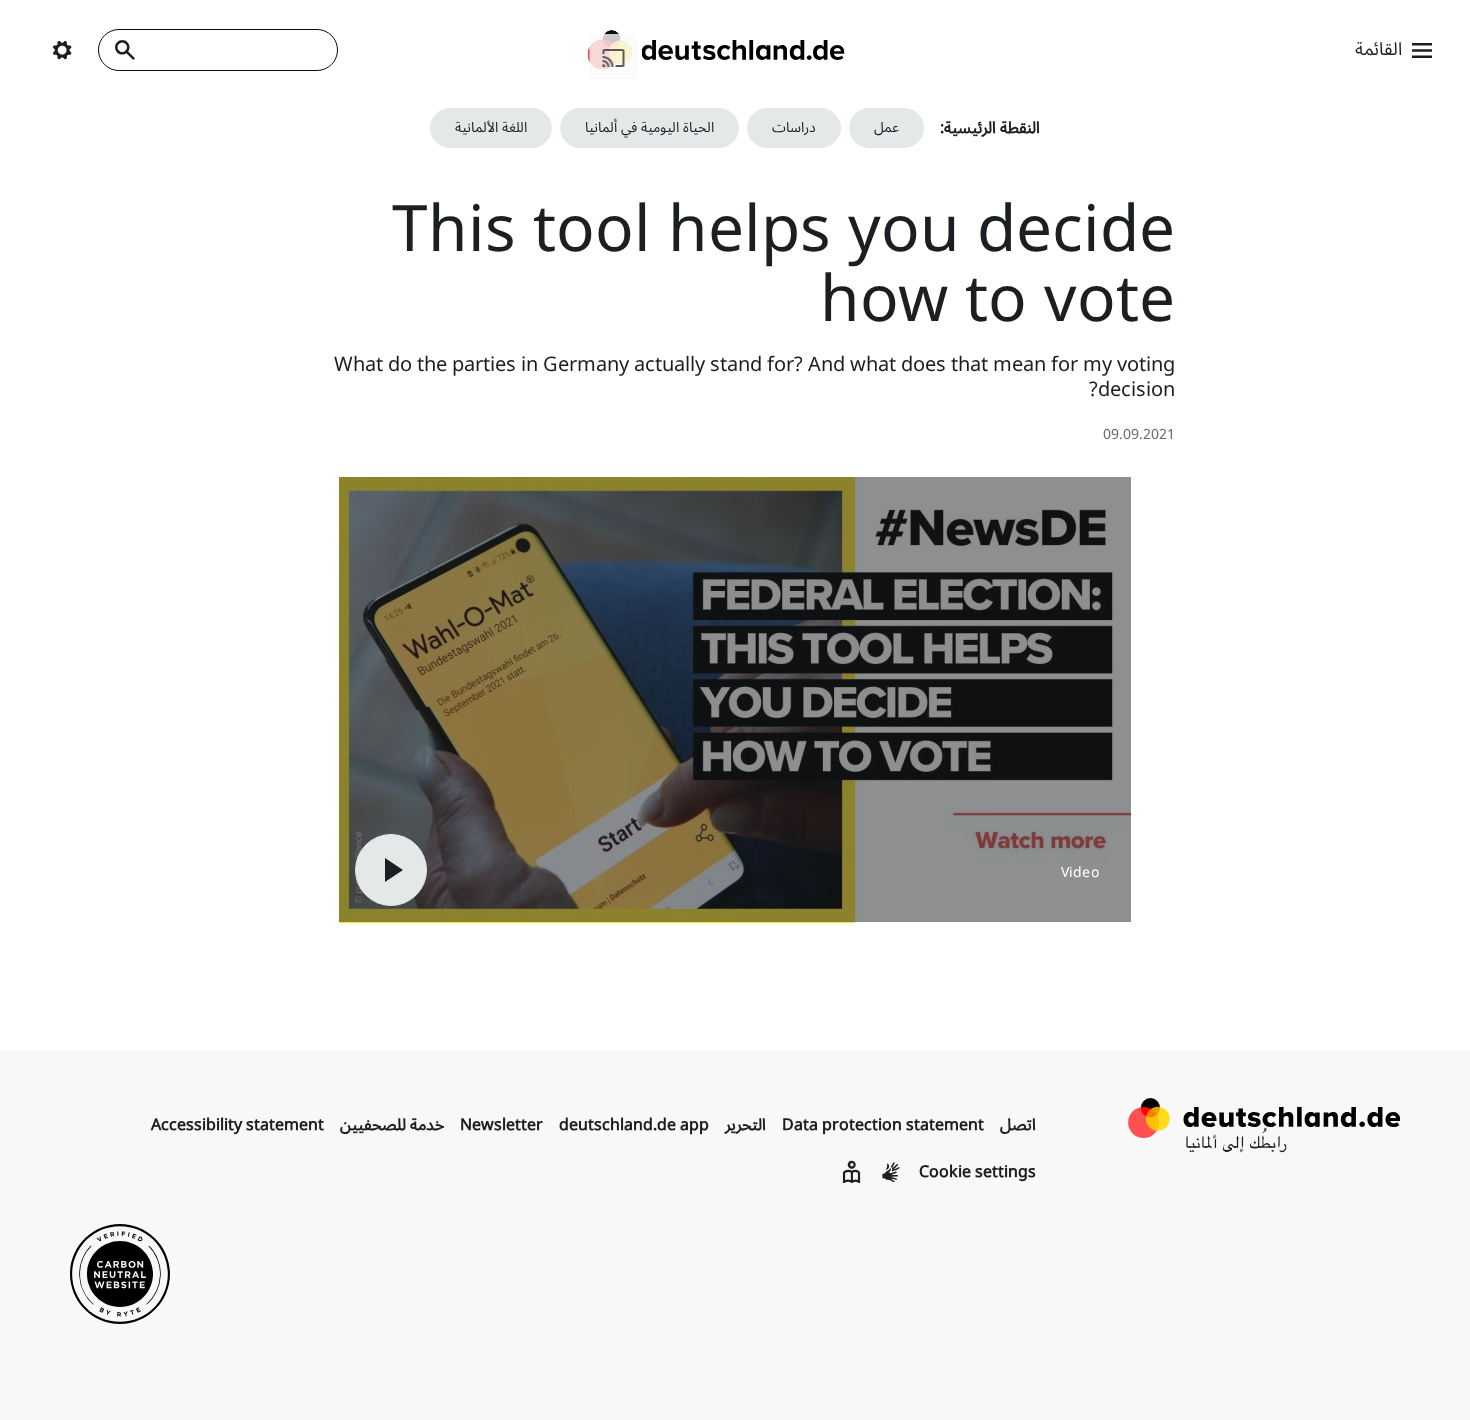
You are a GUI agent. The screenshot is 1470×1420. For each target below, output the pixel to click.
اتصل (1018, 1125)
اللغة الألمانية (491, 127)
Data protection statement (883, 1125)
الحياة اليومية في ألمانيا (649, 127)
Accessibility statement (237, 1125)
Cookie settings (977, 1172)
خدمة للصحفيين (392, 1125)
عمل (886, 127)
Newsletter (501, 1125)
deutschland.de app (634, 1125)
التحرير (745, 1125)
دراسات (794, 127)
